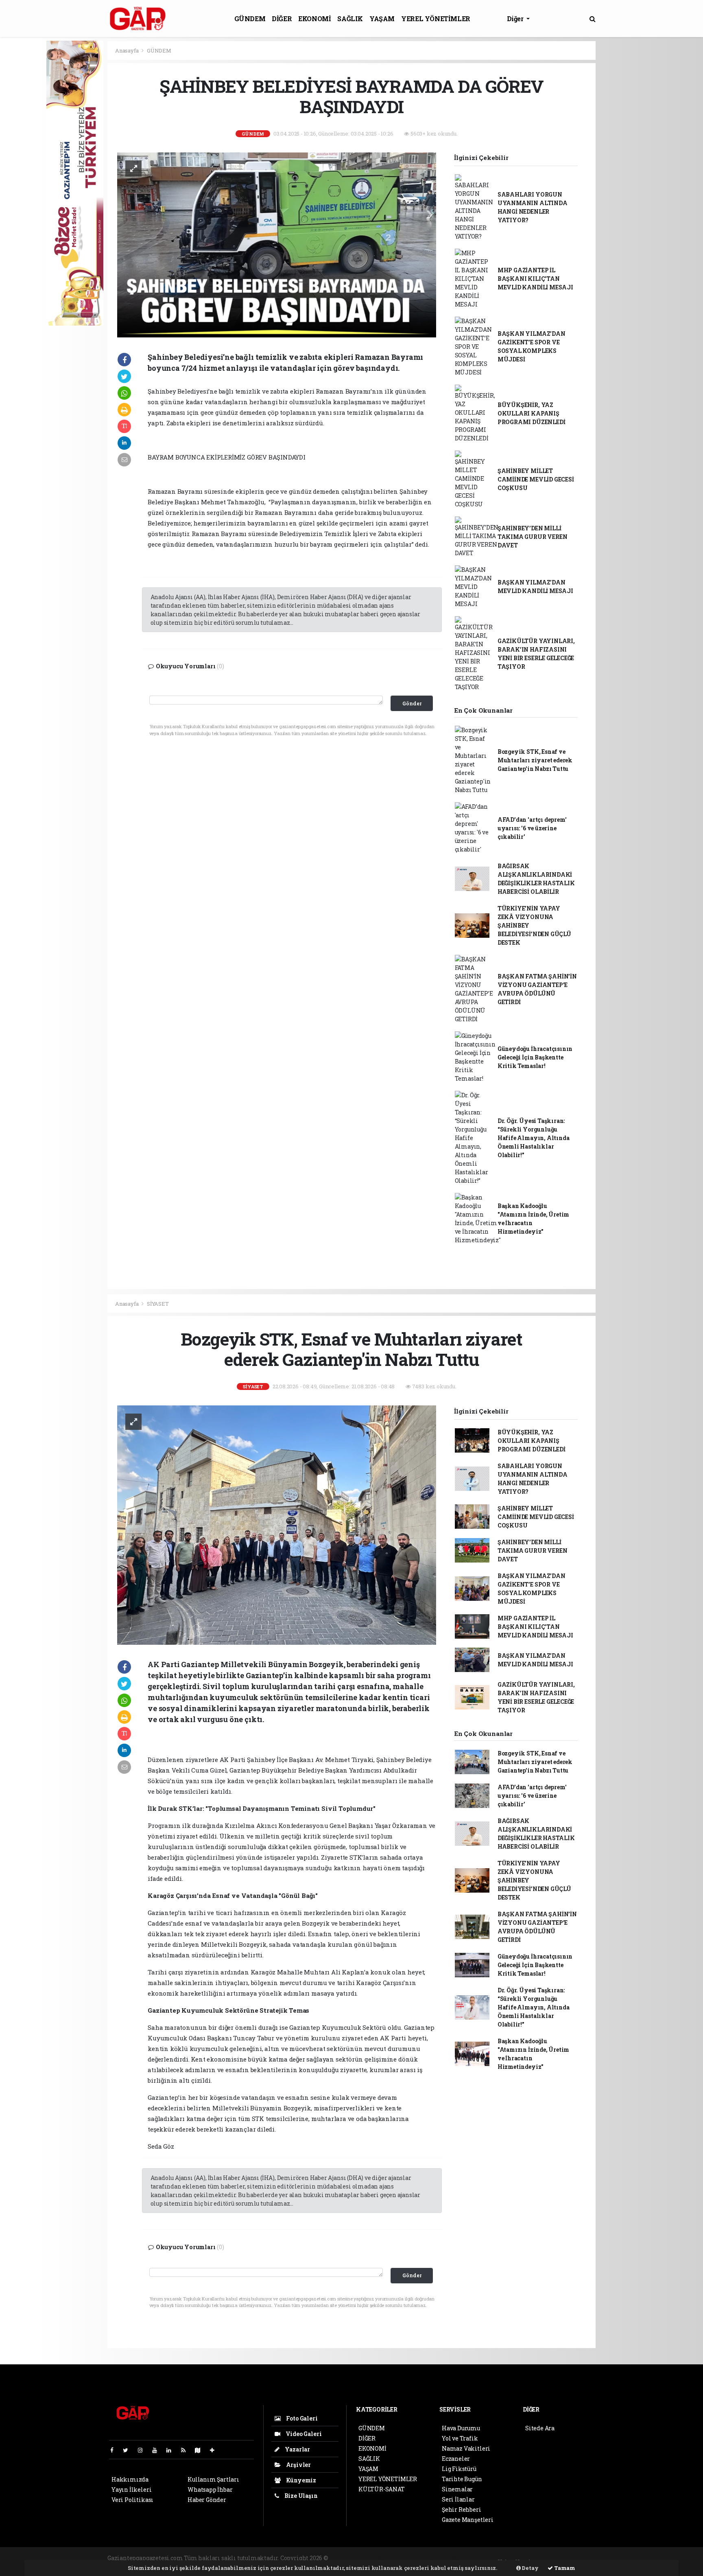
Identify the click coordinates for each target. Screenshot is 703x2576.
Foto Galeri (301, 2418)
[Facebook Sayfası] (115, 2450)
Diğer (516, 19)
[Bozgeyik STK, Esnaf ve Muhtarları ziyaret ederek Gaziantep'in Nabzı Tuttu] (277, 1524)
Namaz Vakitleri (466, 2448)
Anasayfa (127, 50)
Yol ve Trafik (460, 2438)
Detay (530, 2568)
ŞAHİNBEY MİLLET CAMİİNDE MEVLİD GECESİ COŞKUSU (536, 479)
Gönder (412, 703)
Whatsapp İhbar (210, 2490)
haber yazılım (469, 2558)
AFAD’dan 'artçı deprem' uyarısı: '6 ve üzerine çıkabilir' (532, 828)
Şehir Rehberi (462, 2509)
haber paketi (392, 2558)
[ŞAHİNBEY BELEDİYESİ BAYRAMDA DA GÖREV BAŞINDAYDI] (277, 244)
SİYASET (158, 1304)
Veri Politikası (132, 2500)
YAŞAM (382, 19)
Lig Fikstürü (459, 2469)
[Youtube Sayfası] (158, 2450)
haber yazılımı (351, 2558)
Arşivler (298, 2465)
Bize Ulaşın (300, 2496)
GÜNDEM (250, 19)
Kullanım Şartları (213, 2479)
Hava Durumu (461, 2428)
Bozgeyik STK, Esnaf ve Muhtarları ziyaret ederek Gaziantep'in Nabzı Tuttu (535, 760)
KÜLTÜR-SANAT (382, 2489)
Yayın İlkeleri (131, 2490)
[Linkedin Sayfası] (172, 2450)
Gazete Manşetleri (468, 2520)
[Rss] (187, 2450)
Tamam (564, 2568)
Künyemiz (300, 2480)
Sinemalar (457, 2489)
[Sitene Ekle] (215, 2450)
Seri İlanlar (458, 2499)
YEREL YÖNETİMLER (436, 19)
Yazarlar (297, 2449)
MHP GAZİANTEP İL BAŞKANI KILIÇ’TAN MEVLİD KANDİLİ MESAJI (535, 279)
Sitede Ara (540, 2428)
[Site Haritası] (201, 2450)
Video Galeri (303, 2434)
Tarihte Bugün (462, 2479)
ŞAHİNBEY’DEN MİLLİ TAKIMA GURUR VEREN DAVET (533, 537)
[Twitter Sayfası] (129, 2450)
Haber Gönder (207, 2500)
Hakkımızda (130, 2479)
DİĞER (282, 19)
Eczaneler (456, 2459)
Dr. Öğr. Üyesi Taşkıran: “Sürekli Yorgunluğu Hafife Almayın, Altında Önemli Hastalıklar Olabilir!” (534, 1138)
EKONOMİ (314, 19)
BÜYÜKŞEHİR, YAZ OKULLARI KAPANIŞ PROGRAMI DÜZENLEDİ (532, 413)
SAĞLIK (350, 19)
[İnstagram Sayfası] (144, 2450)
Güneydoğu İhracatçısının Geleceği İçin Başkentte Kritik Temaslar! (535, 1057)
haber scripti (429, 2558)
